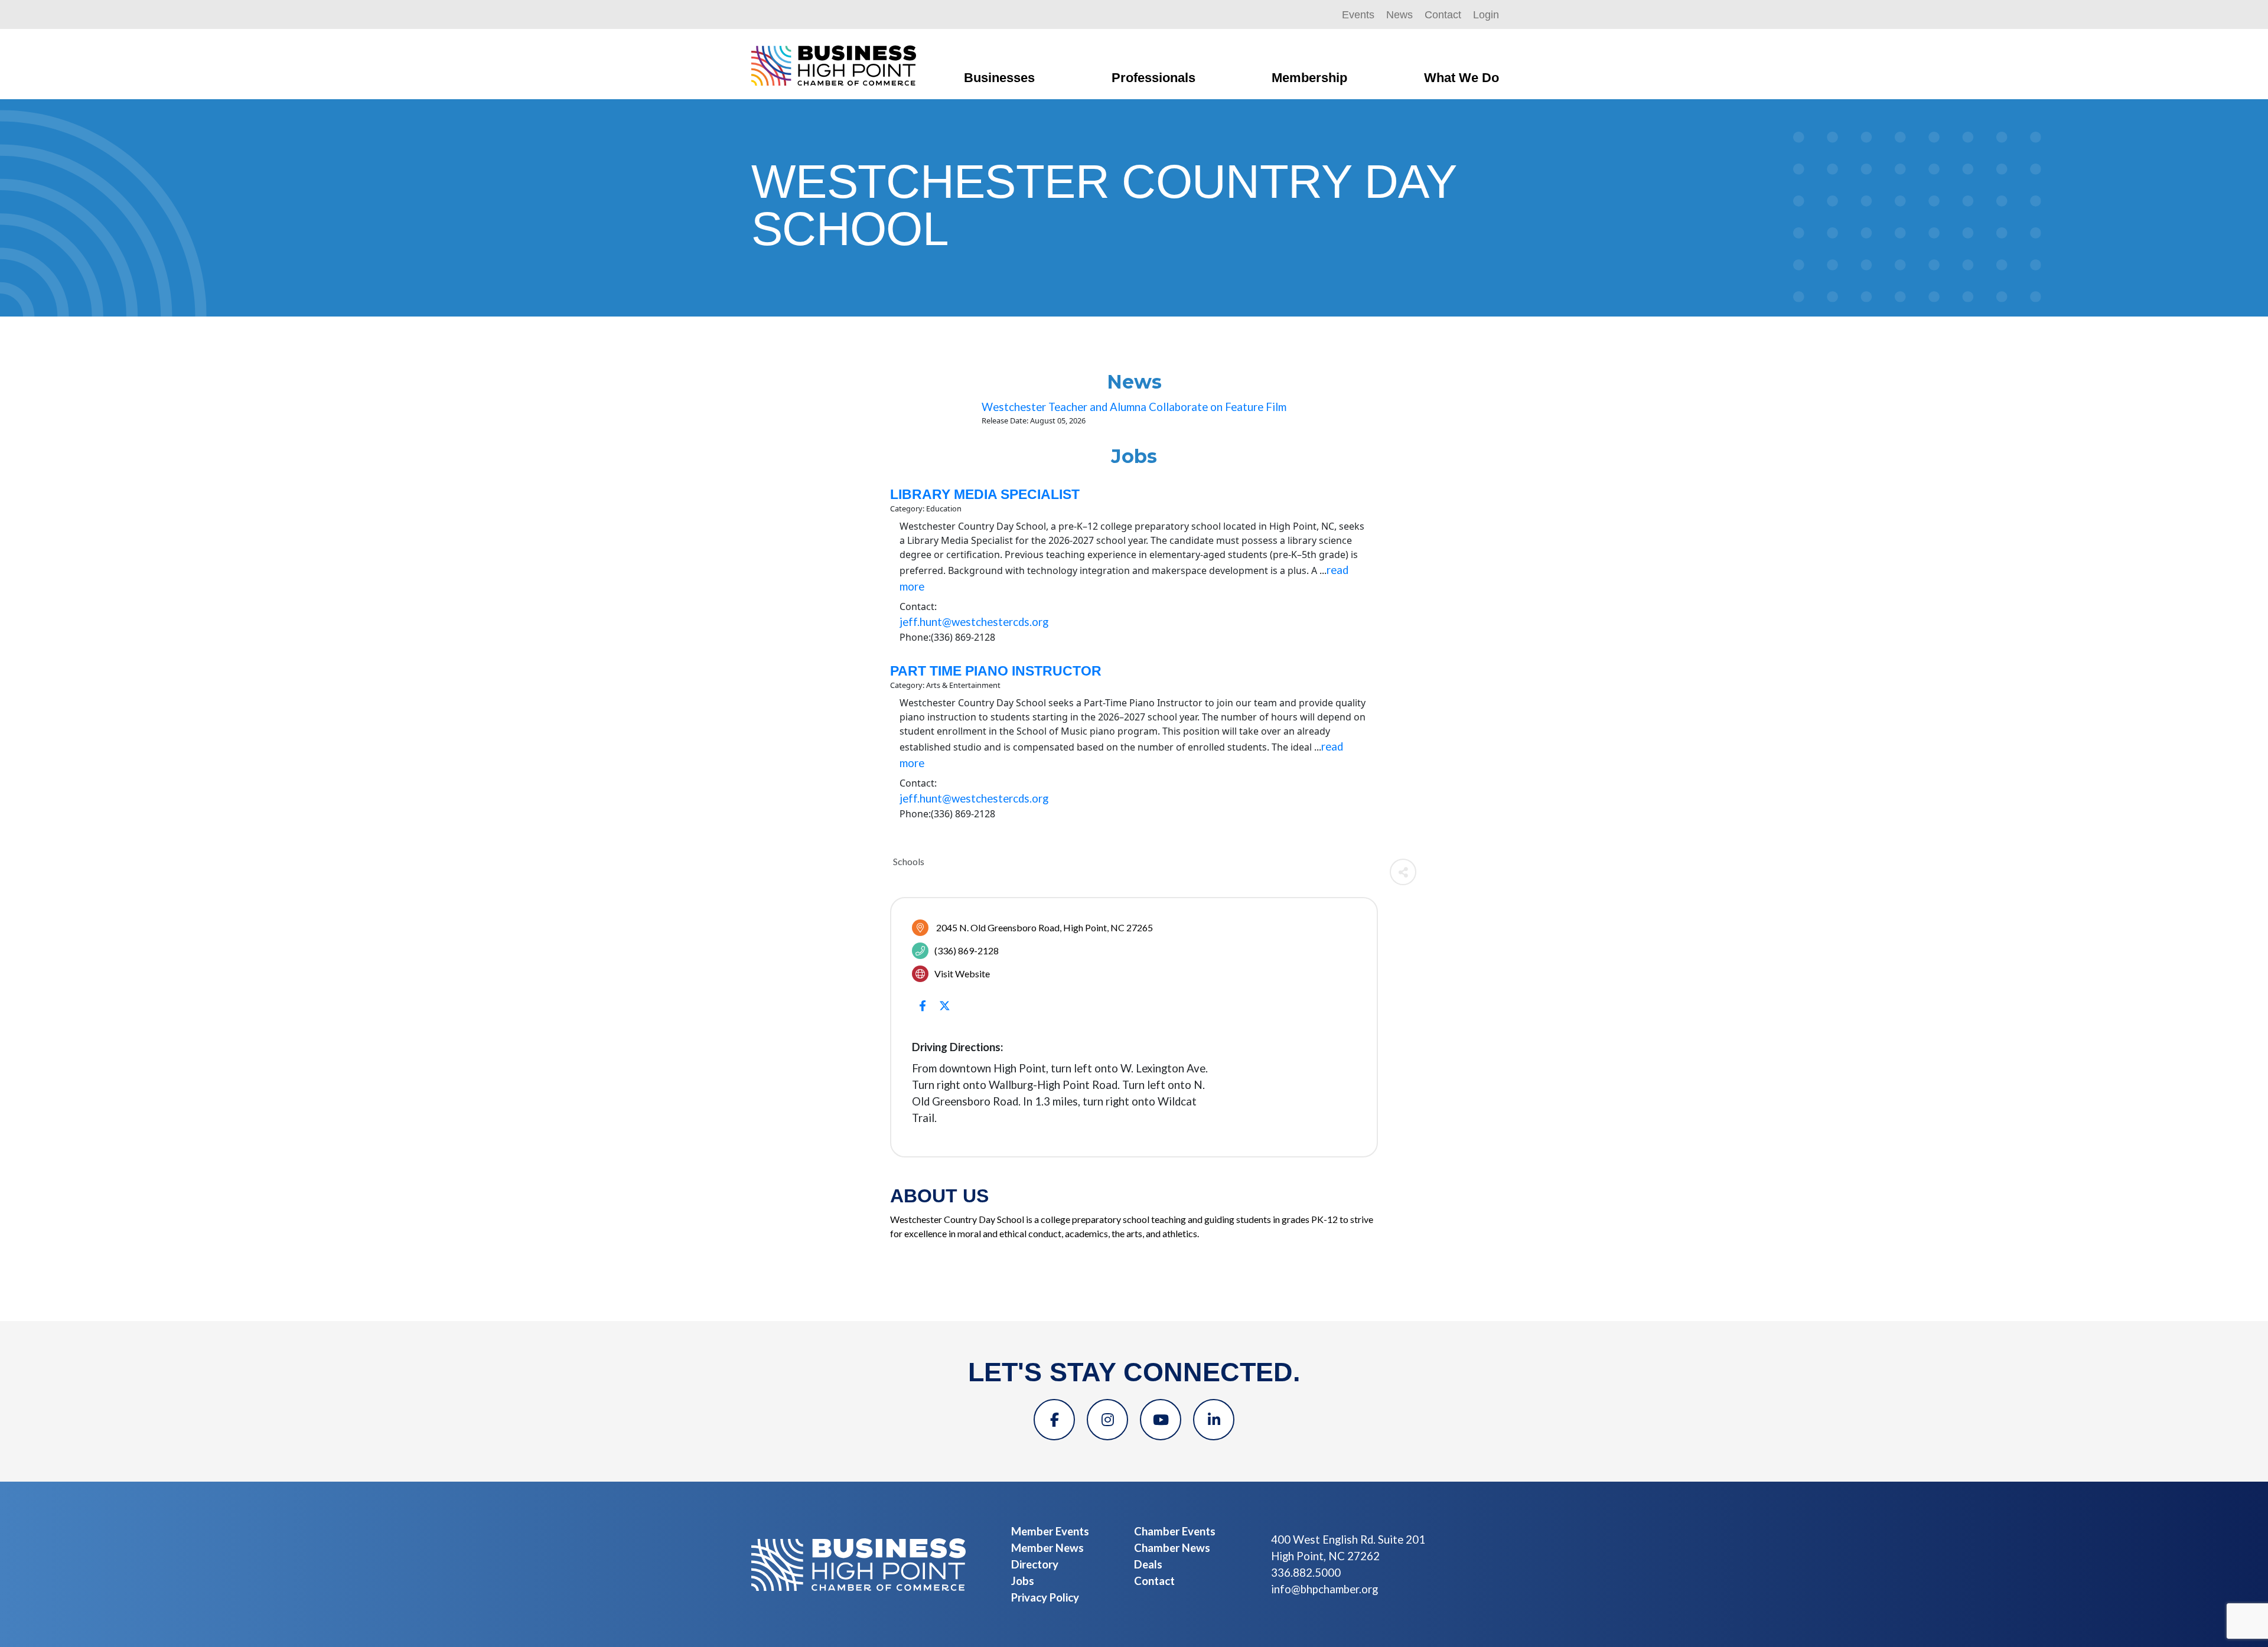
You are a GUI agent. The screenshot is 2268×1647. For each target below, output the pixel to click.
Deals (1148, 1564)
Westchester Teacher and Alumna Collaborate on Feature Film (1134, 407)
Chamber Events (1175, 1531)
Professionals (1153, 78)
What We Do (1462, 78)
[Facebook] (1054, 1420)
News (1399, 15)
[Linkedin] (1214, 1420)
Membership (1309, 78)
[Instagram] (1107, 1420)
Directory (1035, 1564)
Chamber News (1172, 1548)
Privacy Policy (1045, 1597)
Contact (1443, 15)
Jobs (1023, 1581)
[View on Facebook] (922, 1012)
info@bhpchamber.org (1324, 1589)
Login (1486, 15)
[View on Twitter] (945, 1012)
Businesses (999, 78)
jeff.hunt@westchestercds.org (974, 622)
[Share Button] (1403, 872)
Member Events (1050, 1531)
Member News (1047, 1548)
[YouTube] (1161, 1420)
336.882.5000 (1306, 1573)
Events (1358, 15)
